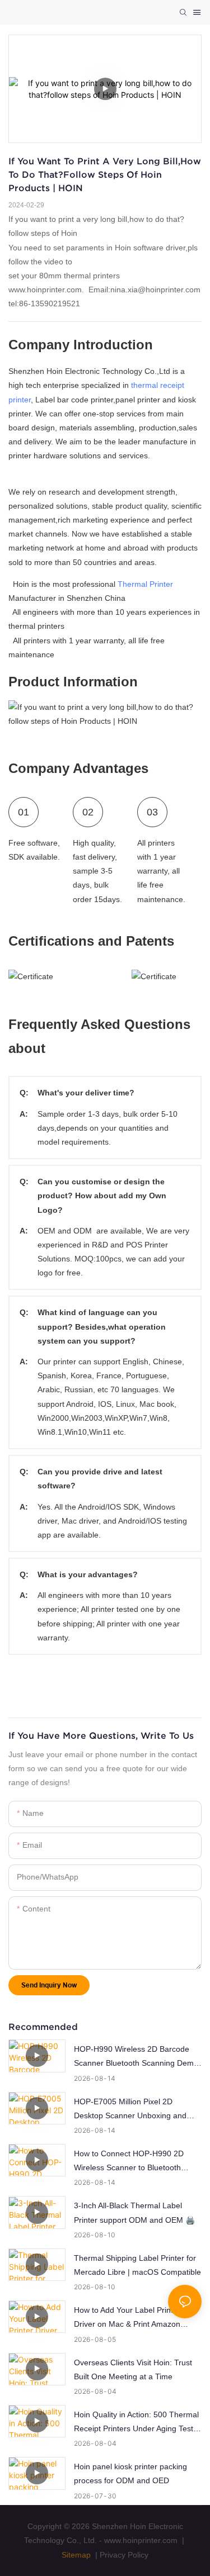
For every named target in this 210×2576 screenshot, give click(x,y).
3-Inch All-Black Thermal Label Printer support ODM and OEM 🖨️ (134, 2212)
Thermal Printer (145, 584)
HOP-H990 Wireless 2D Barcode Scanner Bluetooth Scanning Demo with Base (136, 2057)
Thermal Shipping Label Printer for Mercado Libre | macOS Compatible (137, 2265)
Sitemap (76, 2555)
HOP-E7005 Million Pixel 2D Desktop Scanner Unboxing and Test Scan (130, 2110)
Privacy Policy (124, 2555)
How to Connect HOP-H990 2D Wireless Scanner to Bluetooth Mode (129, 2162)
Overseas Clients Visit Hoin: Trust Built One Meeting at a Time (133, 2369)
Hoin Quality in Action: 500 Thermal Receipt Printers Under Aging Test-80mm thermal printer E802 (136, 2423)
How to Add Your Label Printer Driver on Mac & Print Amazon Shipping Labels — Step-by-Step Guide (132, 2318)
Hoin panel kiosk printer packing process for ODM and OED (130, 2473)
